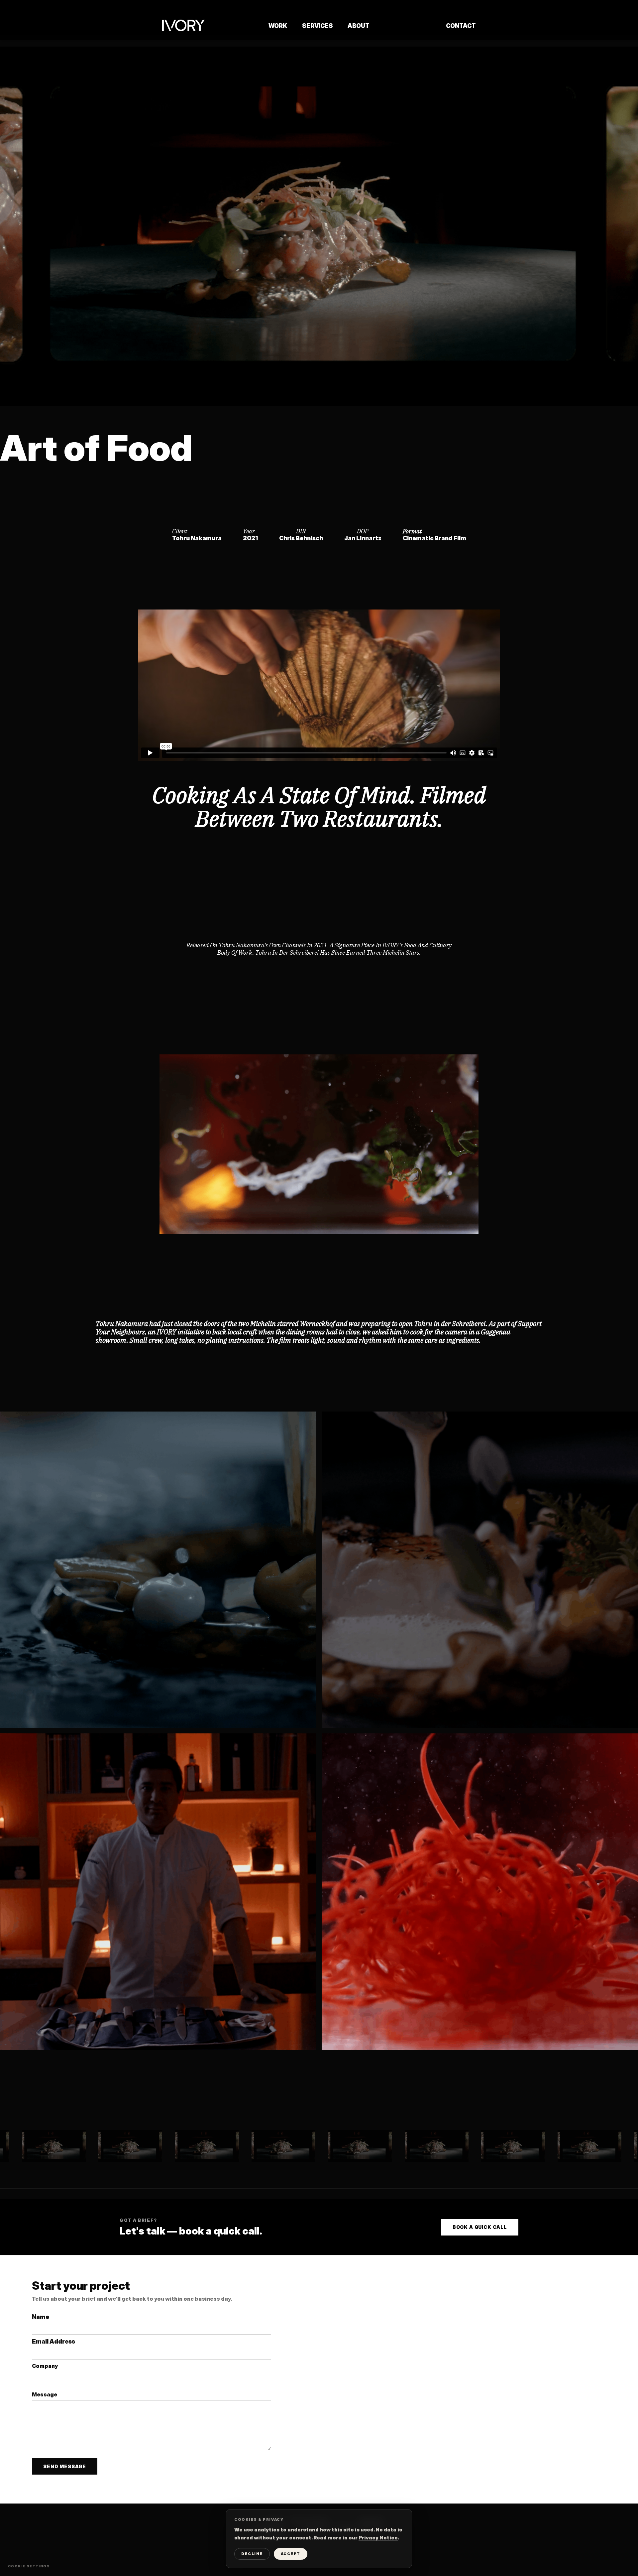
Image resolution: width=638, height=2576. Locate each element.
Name (41, 2317)
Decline (252, 2554)
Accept (291, 2554)
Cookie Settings (29, 2566)
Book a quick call (480, 2227)
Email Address (53, 2341)
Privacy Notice (378, 2538)
